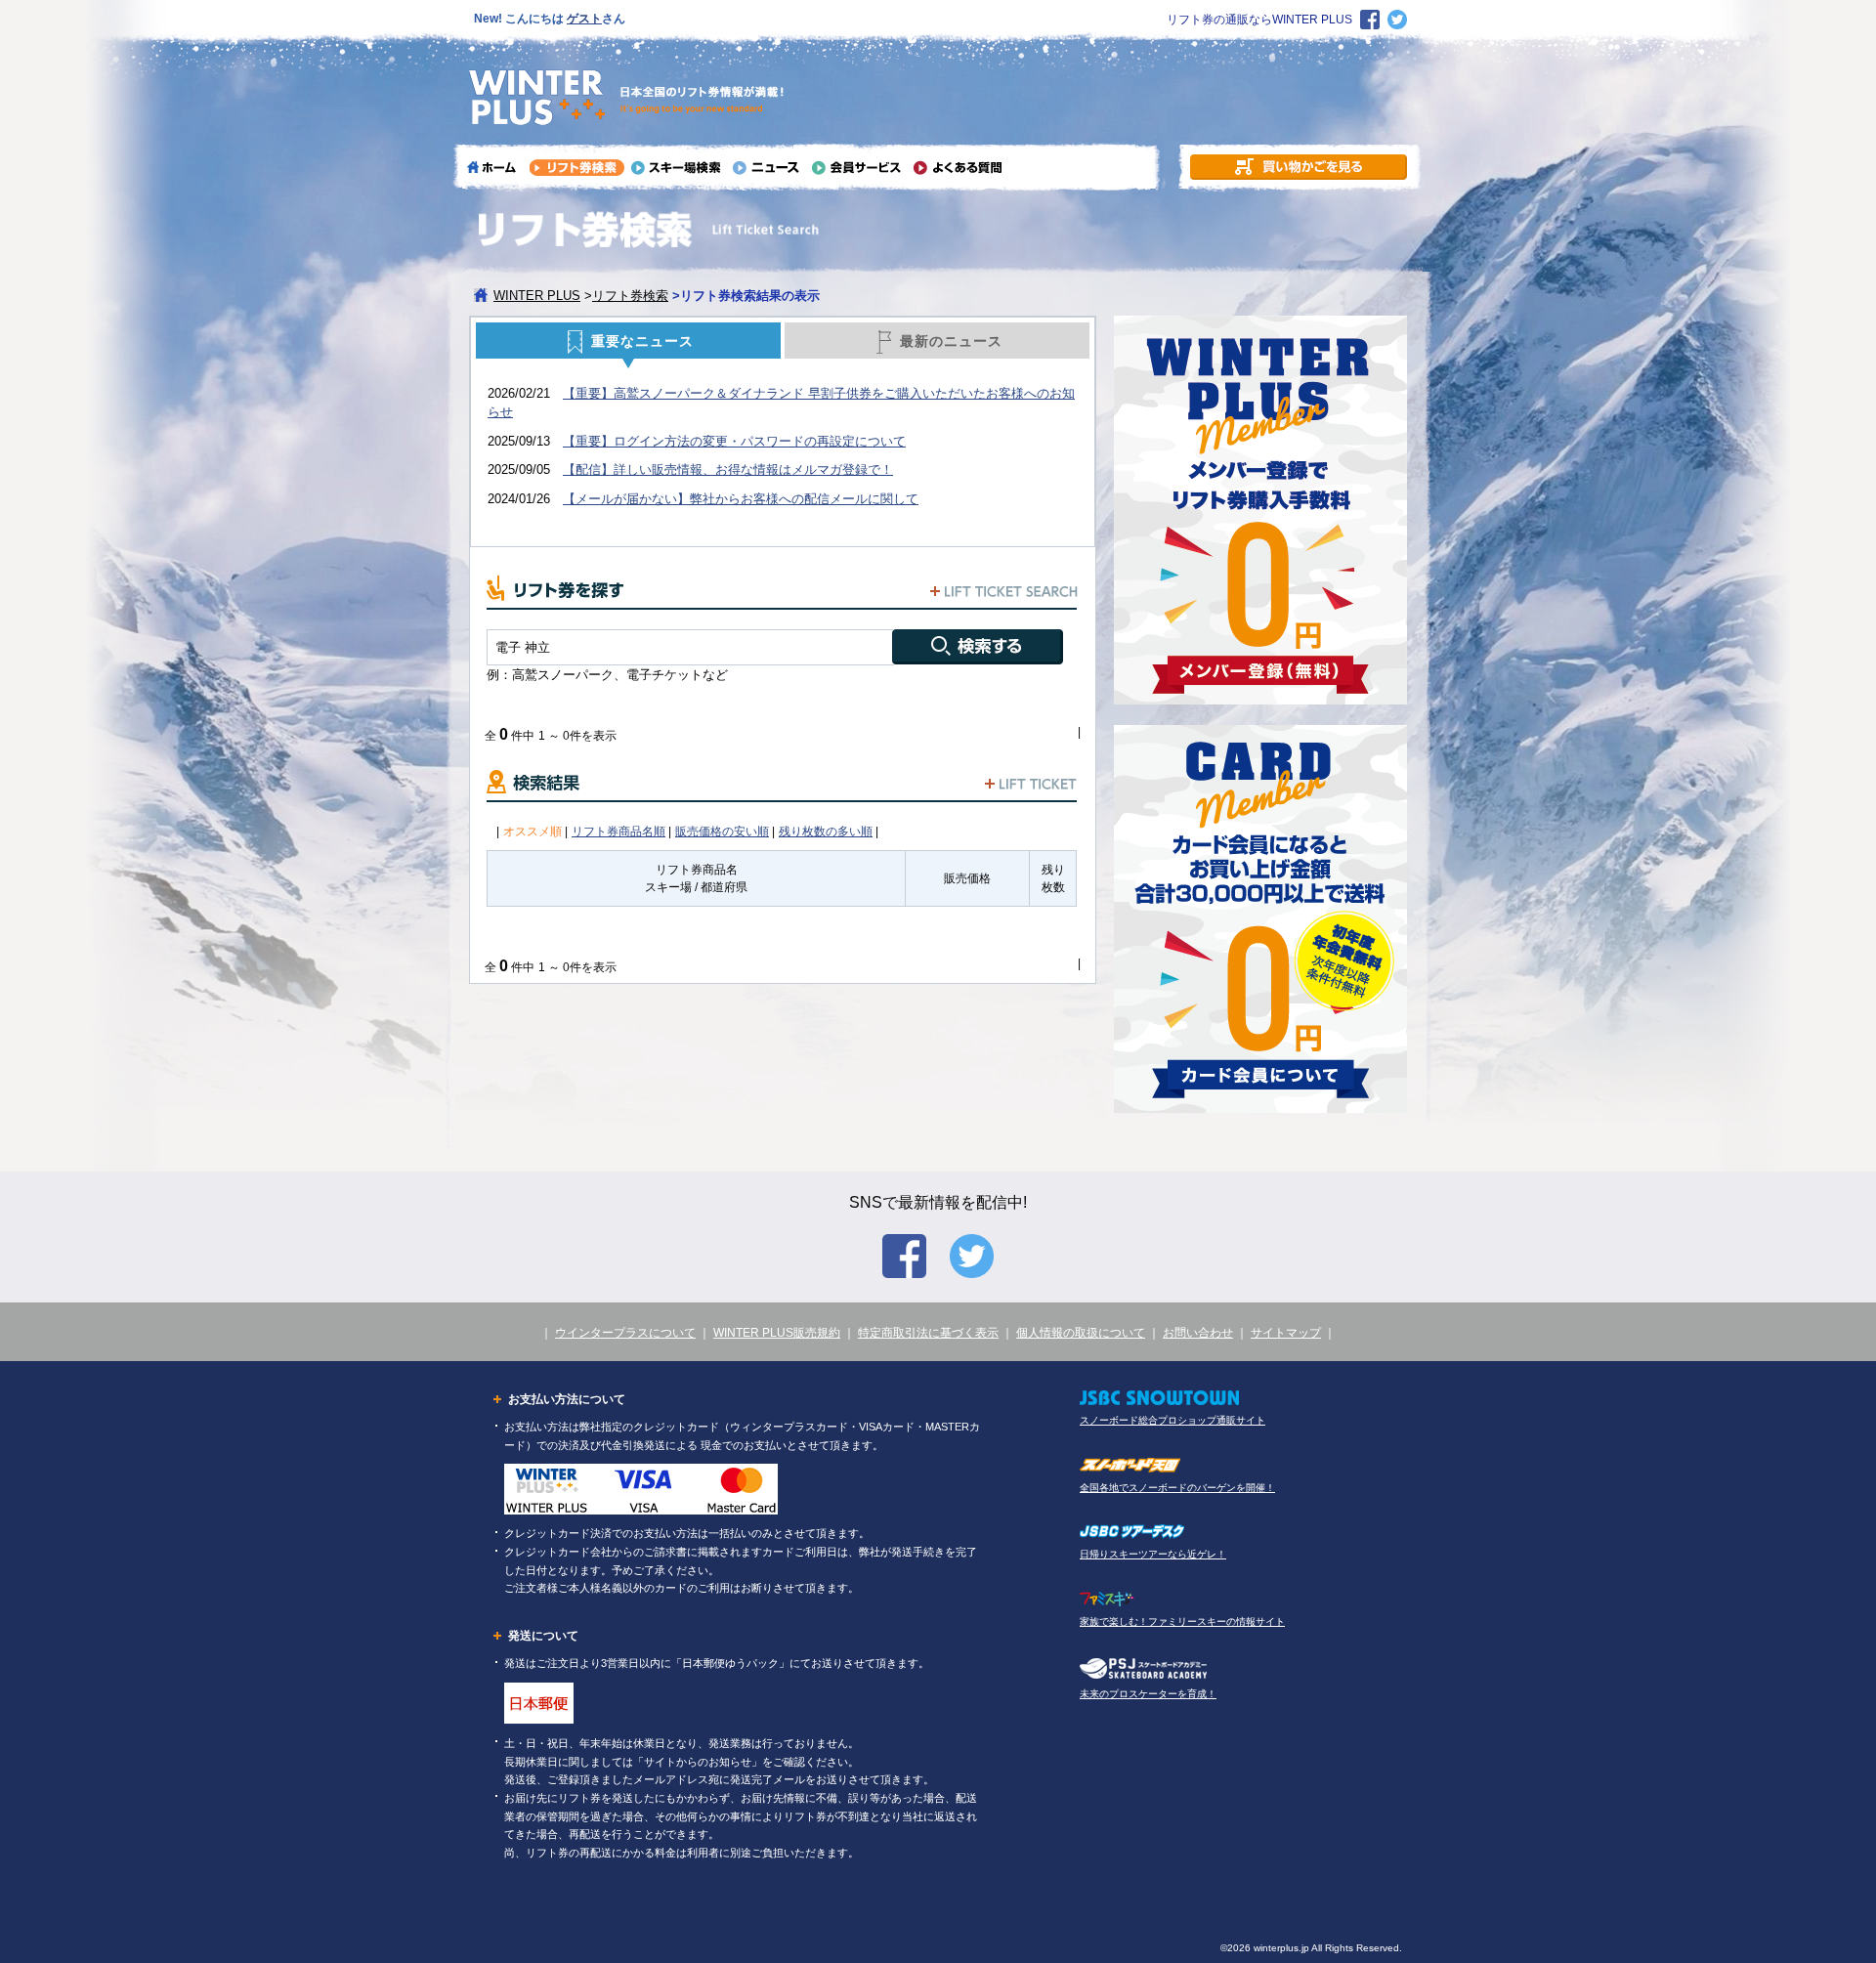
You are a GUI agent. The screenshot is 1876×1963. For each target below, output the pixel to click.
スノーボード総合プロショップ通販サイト (1172, 1420)
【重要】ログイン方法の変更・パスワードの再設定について (734, 441)
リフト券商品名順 (618, 832)
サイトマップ (1286, 1333)
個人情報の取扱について (1081, 1333)
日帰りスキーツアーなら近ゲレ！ (1153, 1554)
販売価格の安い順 (722, 832)
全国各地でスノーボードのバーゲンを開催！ (1177, 1488)
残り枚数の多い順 (826, 832)
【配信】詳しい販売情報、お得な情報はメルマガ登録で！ (728, 469)
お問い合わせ (1198, 1333)
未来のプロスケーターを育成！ (1148, 1694)
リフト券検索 (630, 296)
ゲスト (584, 19)
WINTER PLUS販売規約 (777, 1333)
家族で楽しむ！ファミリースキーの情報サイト (1182, 1622)
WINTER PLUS (537, 296)
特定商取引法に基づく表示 (928, 1333)
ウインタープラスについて (625, 1333)
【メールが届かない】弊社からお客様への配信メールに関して (741, 499)
